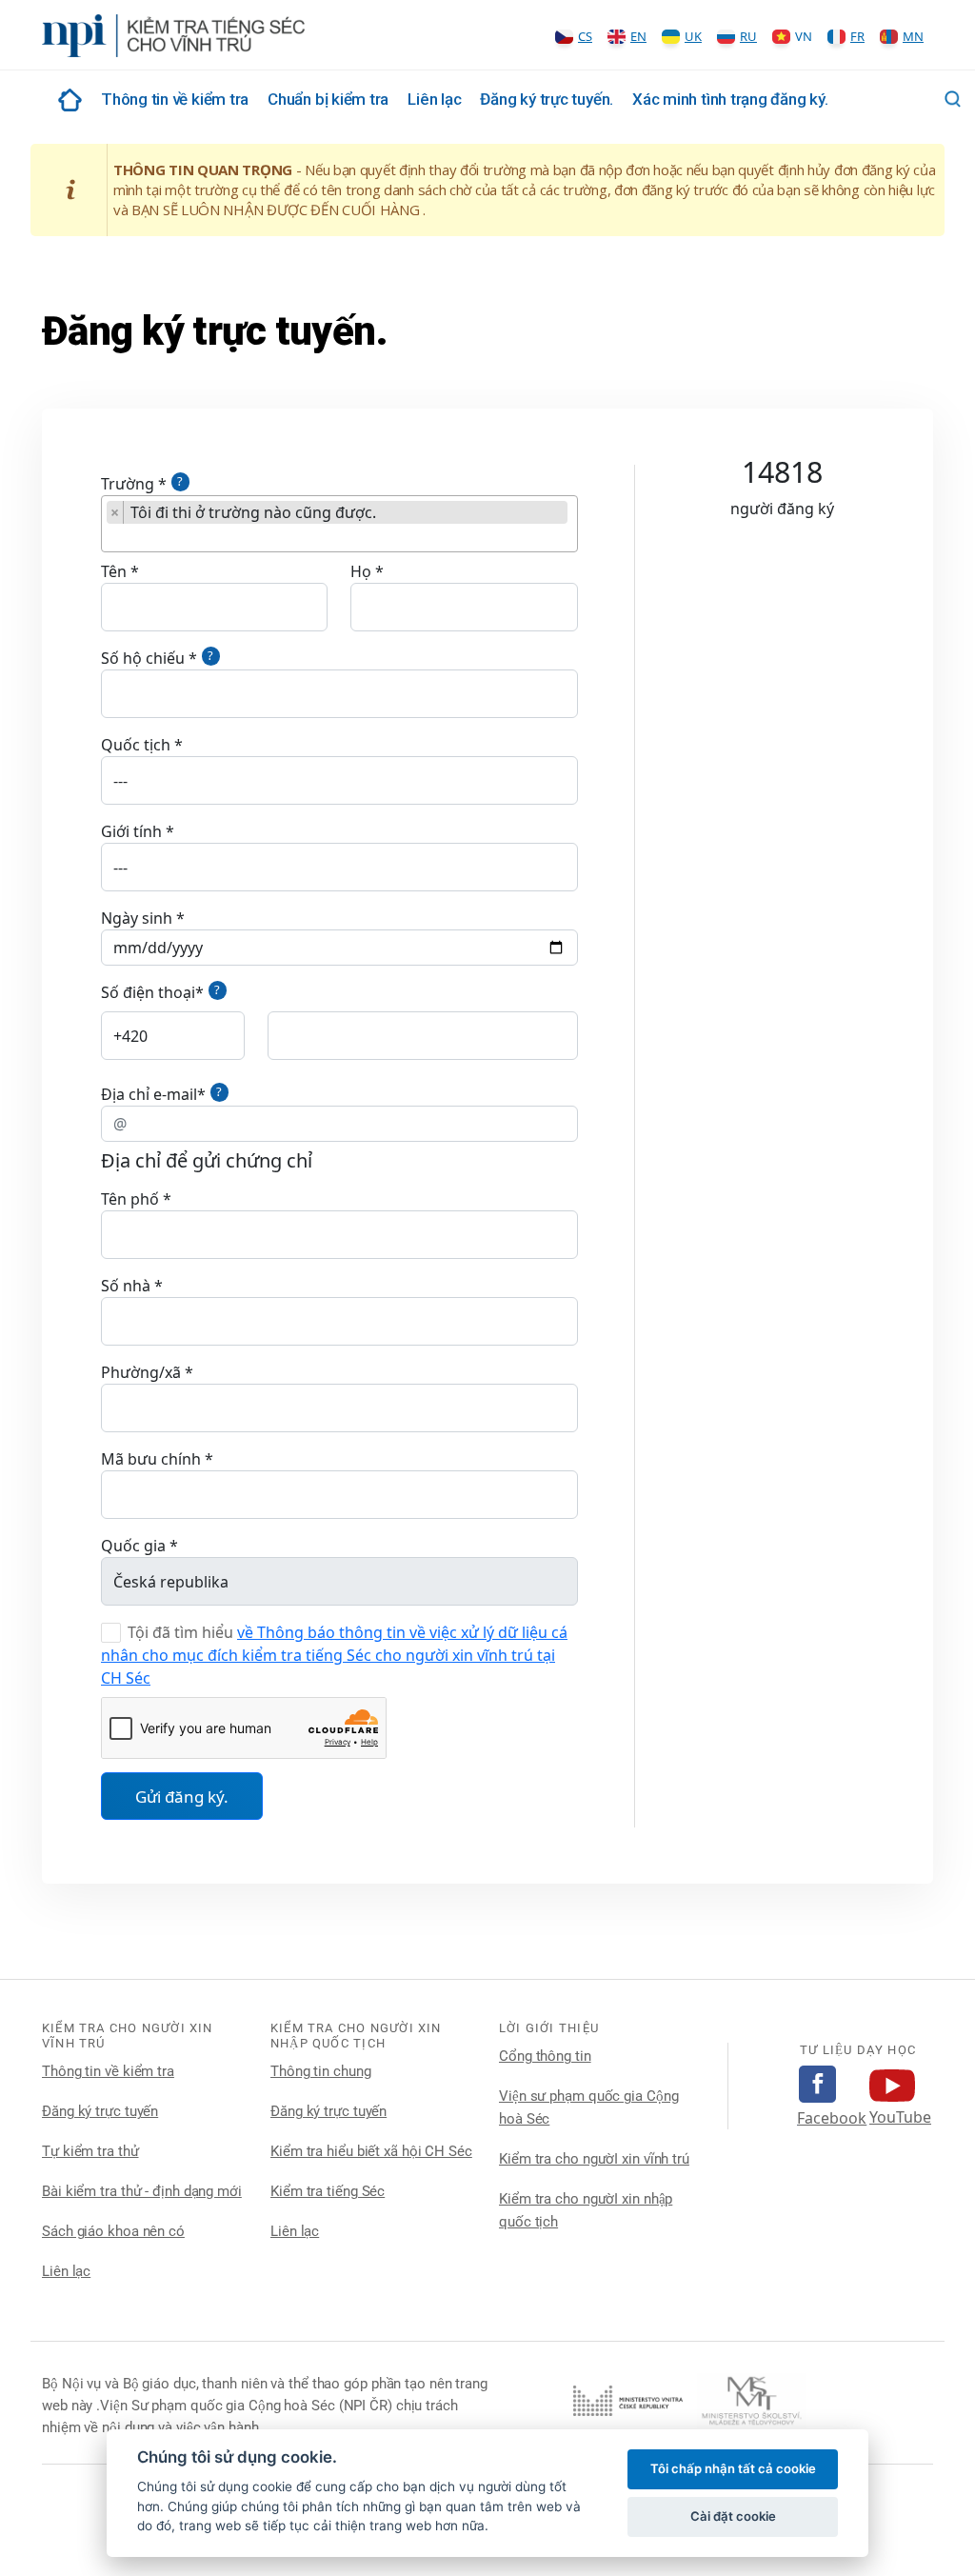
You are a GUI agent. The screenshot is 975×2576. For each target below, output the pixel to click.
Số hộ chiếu (143, 658)
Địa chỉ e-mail (149, 1094)
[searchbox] (112, 538)
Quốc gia (133, 1546)
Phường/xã (141, 1372)
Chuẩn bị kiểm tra (328, 99)
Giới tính (131, 831)
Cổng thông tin (545, 2056)
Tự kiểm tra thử (90, 2151)
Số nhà (126, 1286)
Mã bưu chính (151, 1459)
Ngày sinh (137, 918)
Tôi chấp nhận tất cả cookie (733, 2468)
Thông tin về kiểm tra (175, 99)
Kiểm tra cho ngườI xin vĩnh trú (594, 2159)
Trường (128, 484)
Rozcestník (67, 100)
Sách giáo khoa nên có (113, 2231)
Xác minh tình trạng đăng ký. (730, 99)
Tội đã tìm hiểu (180, 1632)
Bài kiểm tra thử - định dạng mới (142, 2191)
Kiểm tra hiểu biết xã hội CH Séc (371, 2151)
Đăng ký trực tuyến (100, 2111)
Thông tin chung (321, 2071)
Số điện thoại (148, 992)
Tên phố (130, 1199)
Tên (114, 571)
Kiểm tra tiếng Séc (328, 2191)
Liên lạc (434, 99)
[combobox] (339, 524)
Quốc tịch (136, 745)
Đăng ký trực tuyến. (547, 99)
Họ (361, 571)
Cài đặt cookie (733, 2516)
